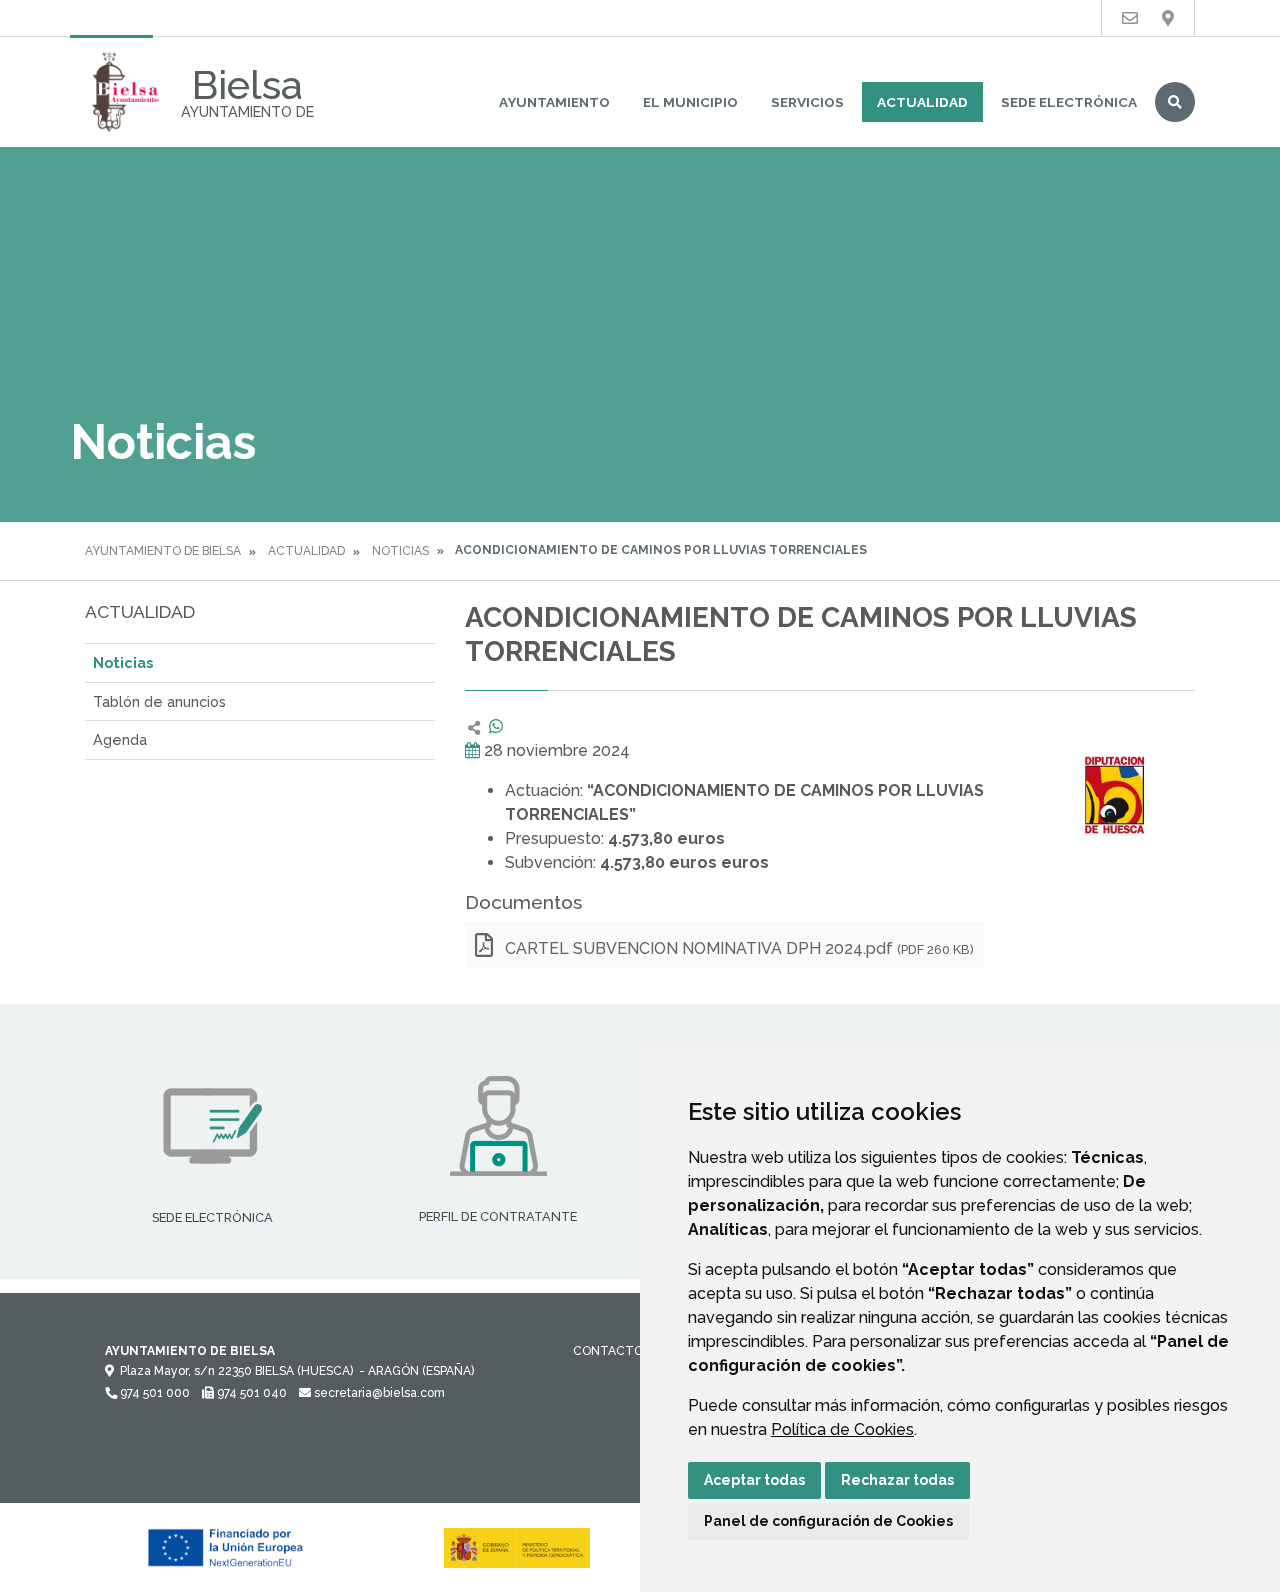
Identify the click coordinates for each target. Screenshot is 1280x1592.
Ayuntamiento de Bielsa (163, 551)
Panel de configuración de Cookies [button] (828, 1521)
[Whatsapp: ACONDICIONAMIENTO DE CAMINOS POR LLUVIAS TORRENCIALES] (496, 726)
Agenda (120, 739)
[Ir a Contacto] (1130, 18)
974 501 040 (250, 1393)
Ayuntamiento (554, 102)
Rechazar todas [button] (897, 1480)
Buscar (1175, 102)
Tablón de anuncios (159, 701)
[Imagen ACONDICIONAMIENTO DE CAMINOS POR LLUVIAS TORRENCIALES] (1115, 795)
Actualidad (922, 102)
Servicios (807, 102)
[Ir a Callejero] (1168, 18)
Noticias (400, 551)
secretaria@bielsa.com (378, 1393)
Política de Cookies (842, 1429)
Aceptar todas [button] (754, 1480)
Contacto (608, 1351)
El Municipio (690, 102)
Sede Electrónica (1069, 102)
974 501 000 (153, 1393)
